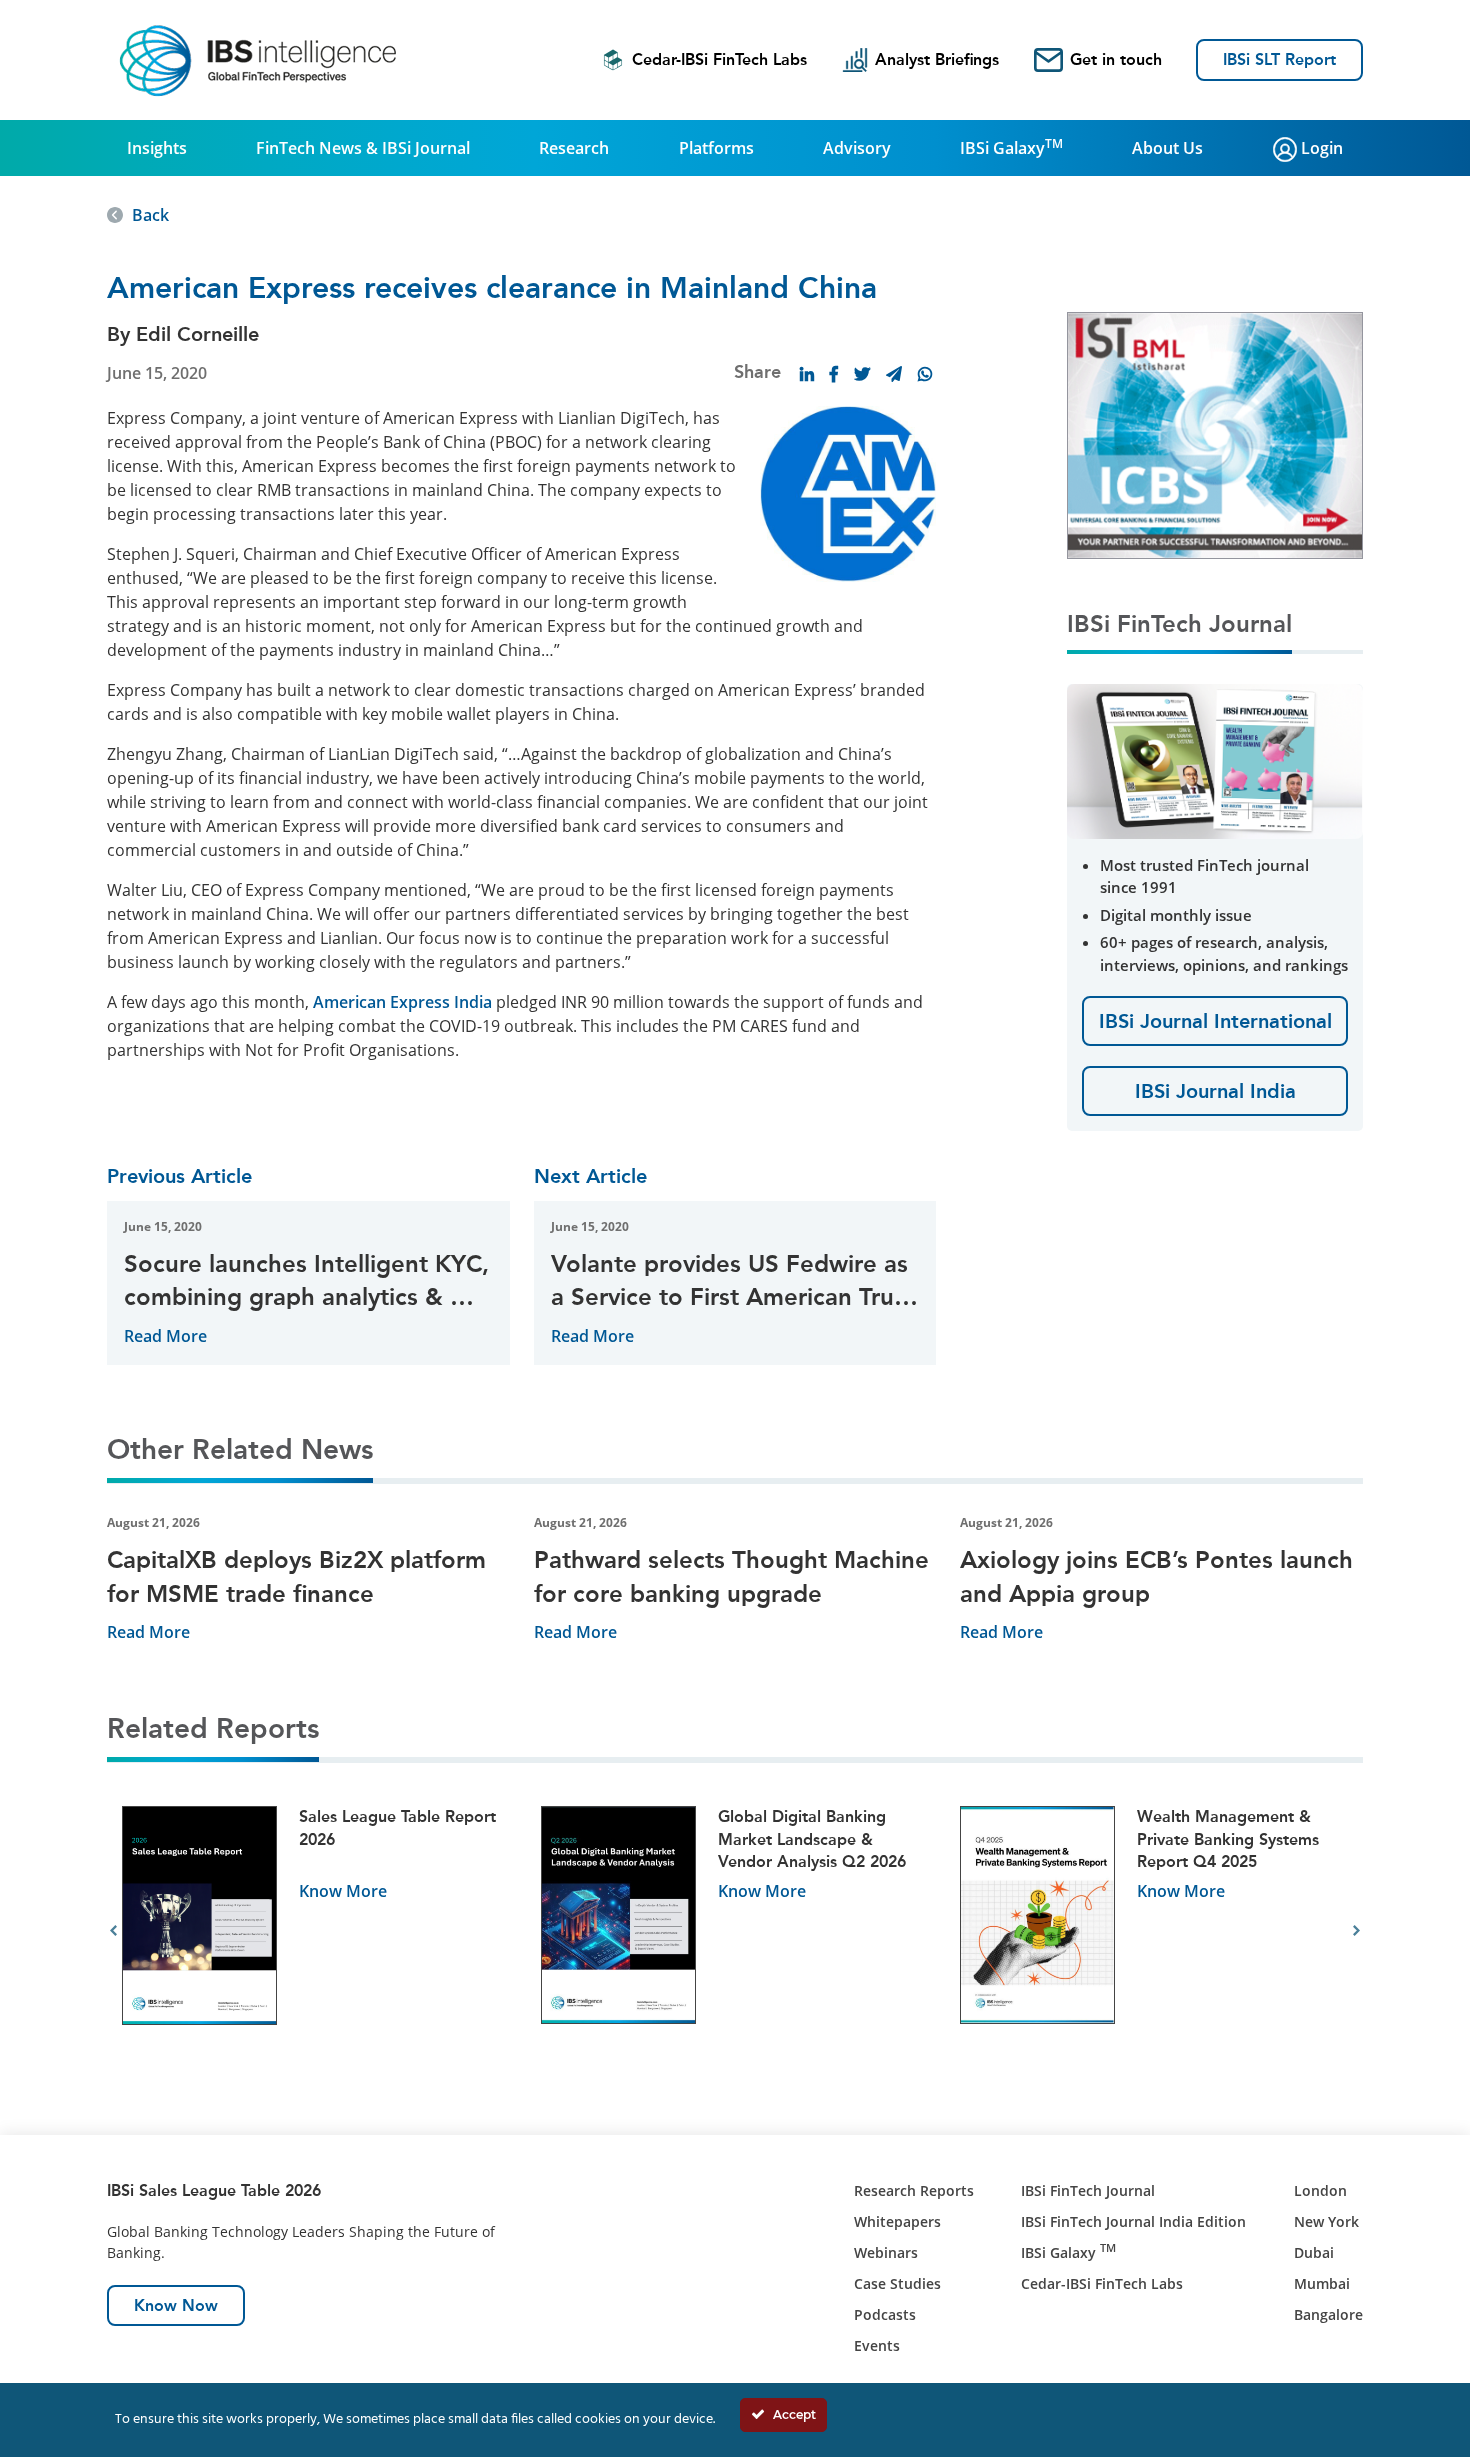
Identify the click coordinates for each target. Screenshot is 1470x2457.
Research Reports (914, 2190)
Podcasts (885, 2314)
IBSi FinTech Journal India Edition (1133, 2221)
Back (150, 215)
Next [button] (1356, 1931)
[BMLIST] (1215, 434)
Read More (165, 1336)
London (1320, 2190)
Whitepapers (897, 2221)
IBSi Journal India (1215, 1091)
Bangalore (1328, 2314)
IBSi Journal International (1215, 1021)
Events (877, 2345)
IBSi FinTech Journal (1088, 2190)
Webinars (886, 2252)
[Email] (894, 374)
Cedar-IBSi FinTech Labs (719, 59)
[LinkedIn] (807, 374)
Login (1320, 148)
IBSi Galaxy (1011, 147)
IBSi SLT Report (1279, 59)
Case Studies (897, 2283)
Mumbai (1322, 2283)
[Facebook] (834, 374)
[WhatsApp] (925, 374)
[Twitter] (862, 374)
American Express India (402, 1002)
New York (1326, 2221)
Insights (157, 148)
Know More (343, 1891)
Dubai (1314, 2252)
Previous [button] (113, 1931)
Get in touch (1116, 59)
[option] (316, 1931)
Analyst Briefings (937, 59)
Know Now (176, 2305)
